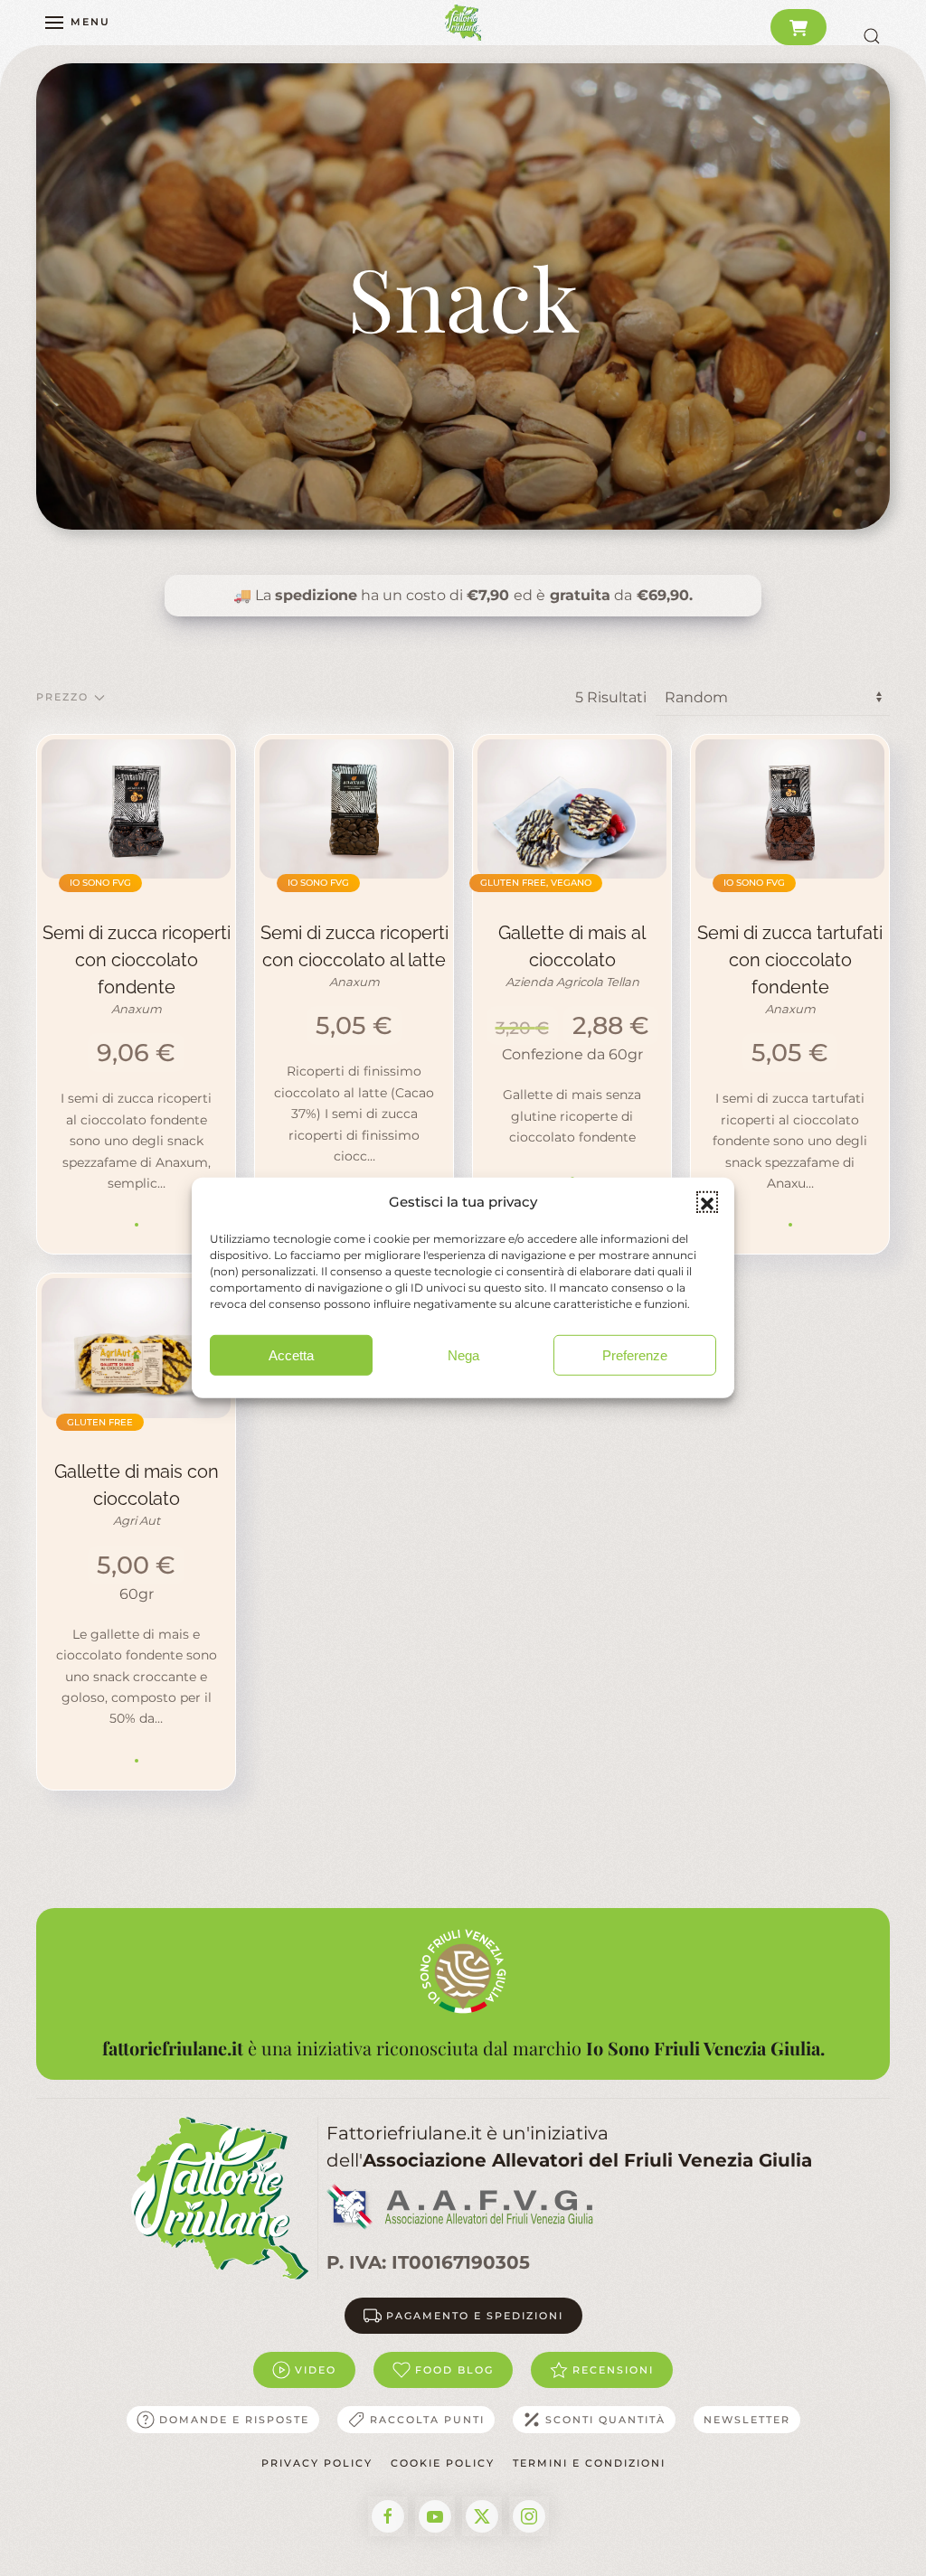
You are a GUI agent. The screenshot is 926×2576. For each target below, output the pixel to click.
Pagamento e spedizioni (475, 2316)
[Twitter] (482, 2516)
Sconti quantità (605, 2420)
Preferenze (635, 1355)
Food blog (454, 2370)
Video (316, 2370)
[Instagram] (529, 2516)
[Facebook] (388, 2516)
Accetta (291, 1355)
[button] (707, 1202)
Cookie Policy (443, 2463)
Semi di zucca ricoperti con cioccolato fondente (137, 960)
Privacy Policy (317, 2463)
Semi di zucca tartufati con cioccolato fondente (790, 960)
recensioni (613, 2370)
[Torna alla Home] (463, 23)
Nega (463, 1355)
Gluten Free (513, 883)
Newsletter (747, 2420)
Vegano (571, 883)
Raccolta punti (427, 2420)
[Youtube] (435, 2516)
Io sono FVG (100, 883)
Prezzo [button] (62, 697)
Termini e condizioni (589, 2463)
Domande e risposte (234, 2420)
